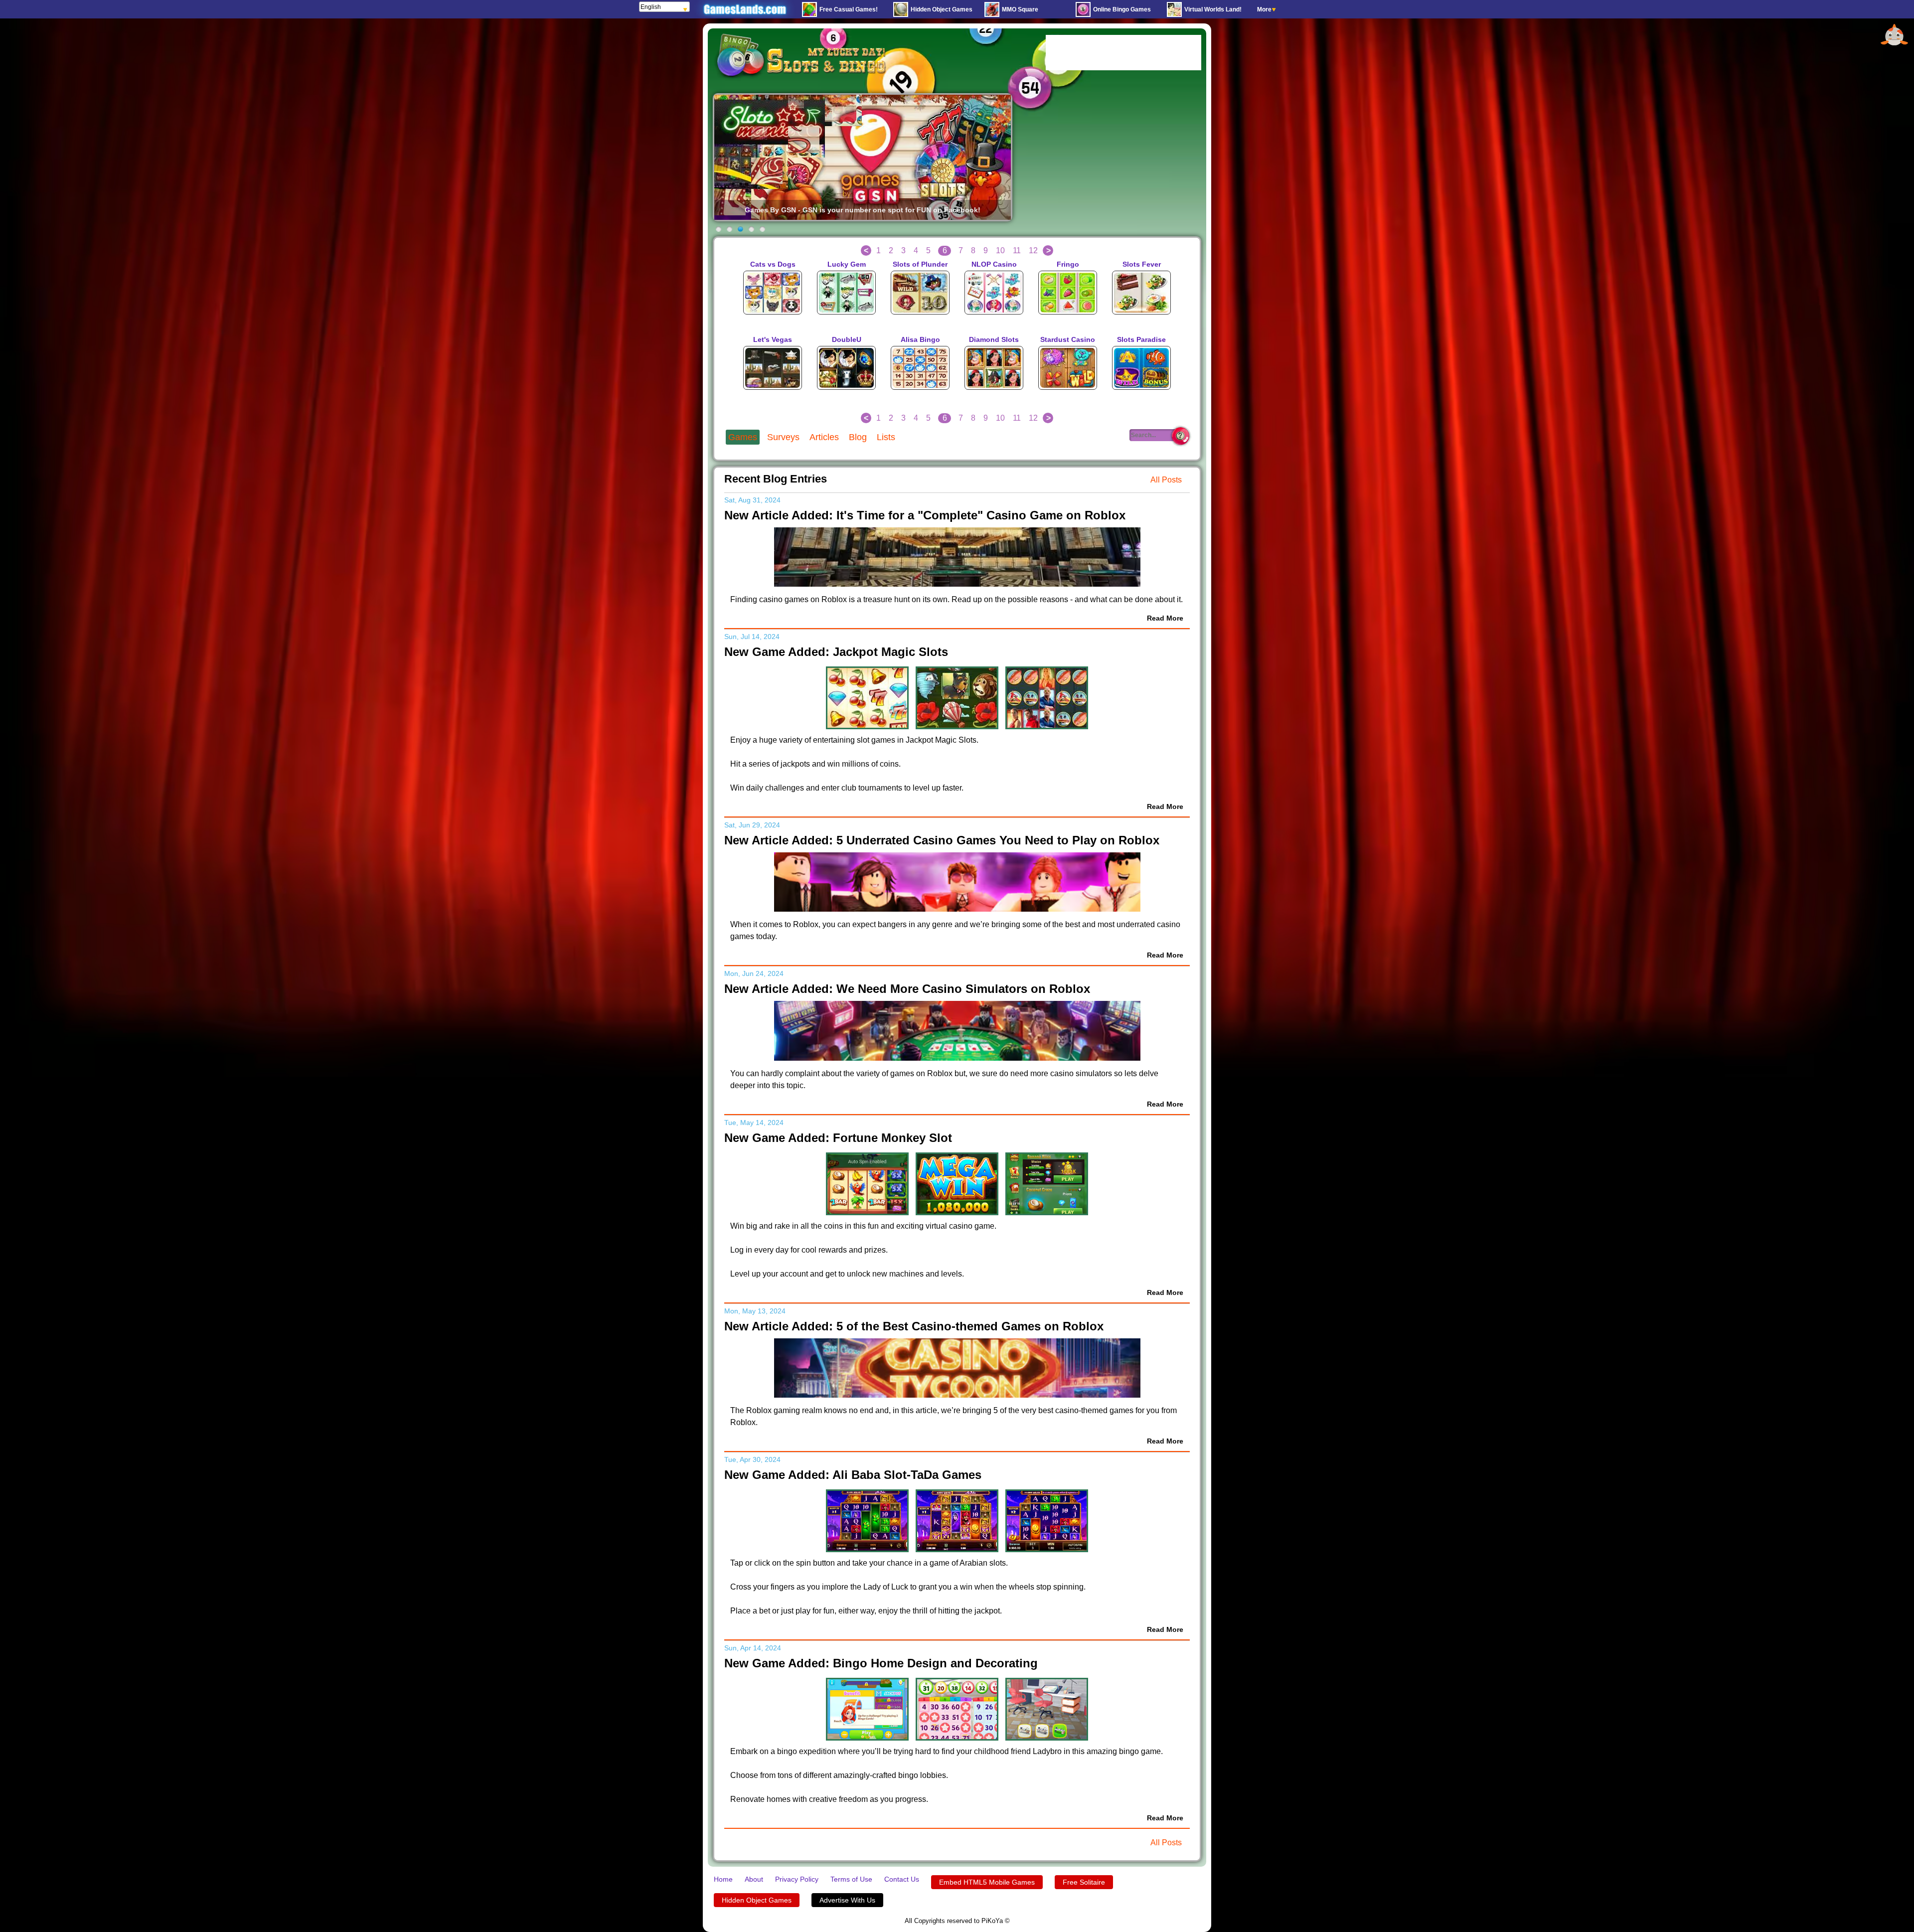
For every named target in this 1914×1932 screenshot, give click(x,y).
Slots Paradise (1141, 339)
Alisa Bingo (920, 339)
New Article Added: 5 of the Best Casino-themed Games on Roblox (914, 1326)
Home (723, 1879)
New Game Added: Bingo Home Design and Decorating (881, 1663)
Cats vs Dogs (773, 264)
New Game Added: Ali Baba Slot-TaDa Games (853, 1475)
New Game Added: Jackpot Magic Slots (836, 652)
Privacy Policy (797, 1879)
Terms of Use (851, 1879)
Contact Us (902, 1879)
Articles (824, 437)
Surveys (783, 437)
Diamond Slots (994, 339)
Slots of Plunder (920, 264)
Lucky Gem (847, 264)
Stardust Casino (1068, 339)
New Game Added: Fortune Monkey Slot (838, 1138)
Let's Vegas (773, 339)
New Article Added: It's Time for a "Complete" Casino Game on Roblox (925, 515)
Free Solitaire (1084, 1882)
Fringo (1068, 264)
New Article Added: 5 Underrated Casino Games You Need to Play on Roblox (942, 840)
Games (743, 437)
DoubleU (847, 339)
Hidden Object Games (757, 1900)
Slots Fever (1142, 264)
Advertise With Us (847, 1900)
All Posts (1166, 480)
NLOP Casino (994, 264)
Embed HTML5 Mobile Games (987, 1882)
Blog (858, 437)
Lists (886, 437)
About (754, 1879)
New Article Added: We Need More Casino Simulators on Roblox (907, 989)
